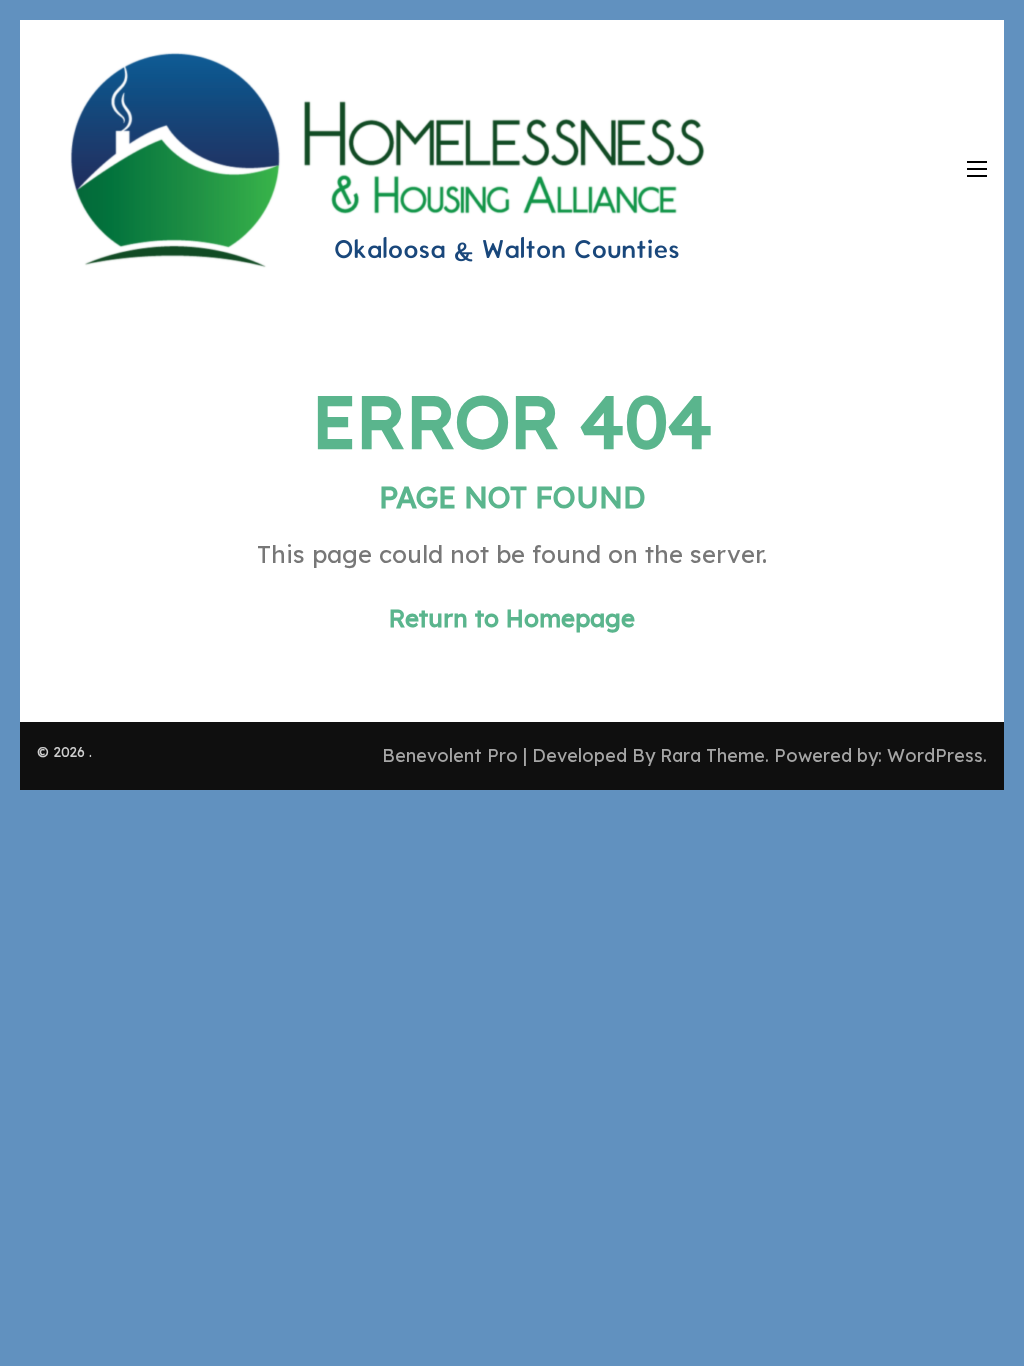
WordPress (935, 755)
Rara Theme (712, 755)
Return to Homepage (512, 618)
